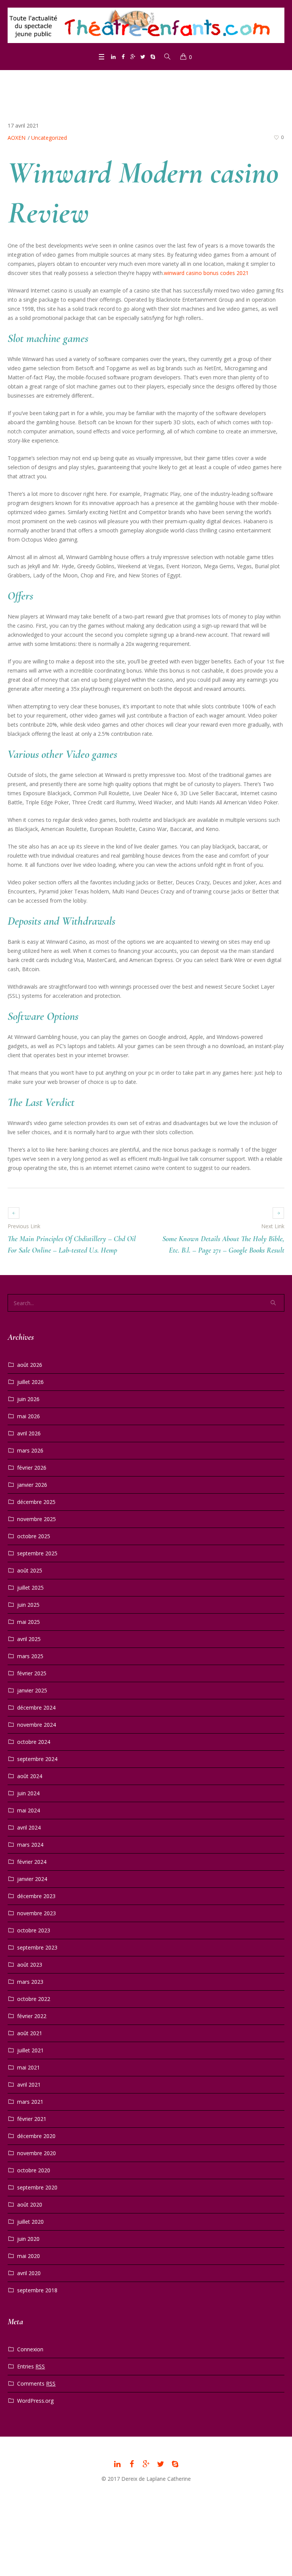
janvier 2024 (32, 1879)
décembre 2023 (36, 1896)
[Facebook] (123, 57)
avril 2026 (29, 1433)
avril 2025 (29, 1639)
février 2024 (32, 1862)
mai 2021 (29, 2067)
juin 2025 (28, 1605)
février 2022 (32, 2016)
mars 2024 (30, 1845)
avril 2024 (29, 1827)
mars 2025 (30, 1656)
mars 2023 (30, 1982)
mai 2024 (29, 1810)
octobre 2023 (34, 1930)
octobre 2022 (34, 1999)
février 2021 (32, 2119)
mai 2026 (29, 1416)
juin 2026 (28, 1399)
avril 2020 (29, 2273)
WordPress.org (35, 2401)
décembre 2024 (36, 1707)
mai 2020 (29, 2256)
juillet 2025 (30, 1588)
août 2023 (30, 1965)
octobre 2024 (34, 1742)
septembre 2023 (37, 1947)
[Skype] (153, 57)
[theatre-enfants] (146, 25)
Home (116, 84)
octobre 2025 (34, 1536)
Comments (36, 2383)
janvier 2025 (32, 1690)
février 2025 (32, 1673)
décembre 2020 (36, 2136)
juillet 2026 (30, 1382)
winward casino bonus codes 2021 (206, 273)
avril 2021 (29, 2085)
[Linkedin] (113, 57)
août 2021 (30, 2033)
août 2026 (30, 1365)
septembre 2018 (37, 2290)
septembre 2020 (37, 2187)
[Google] (133, 57)
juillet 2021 (30, 2050)
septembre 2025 (37, 1553)
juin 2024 (28, 1793)
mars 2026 (30, 1450)
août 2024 (30, 1776)
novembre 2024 (36, 1725)
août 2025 (30, 1570)
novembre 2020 (36, 2153)
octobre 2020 (34, 2170)
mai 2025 (29, 1622)
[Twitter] (143, 57)
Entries (31, 2366)
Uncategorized (146, 84)
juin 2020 (28, 2239)
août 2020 (30, 2204)
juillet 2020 (30, 2222)
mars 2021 (30, 2102)
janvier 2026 (32, 1485)
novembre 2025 (36, 1519)
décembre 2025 (36, 1502)
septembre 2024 (37, 1759)
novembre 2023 (36, 1913)
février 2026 (32, 1468)
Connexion (30, 2349)
